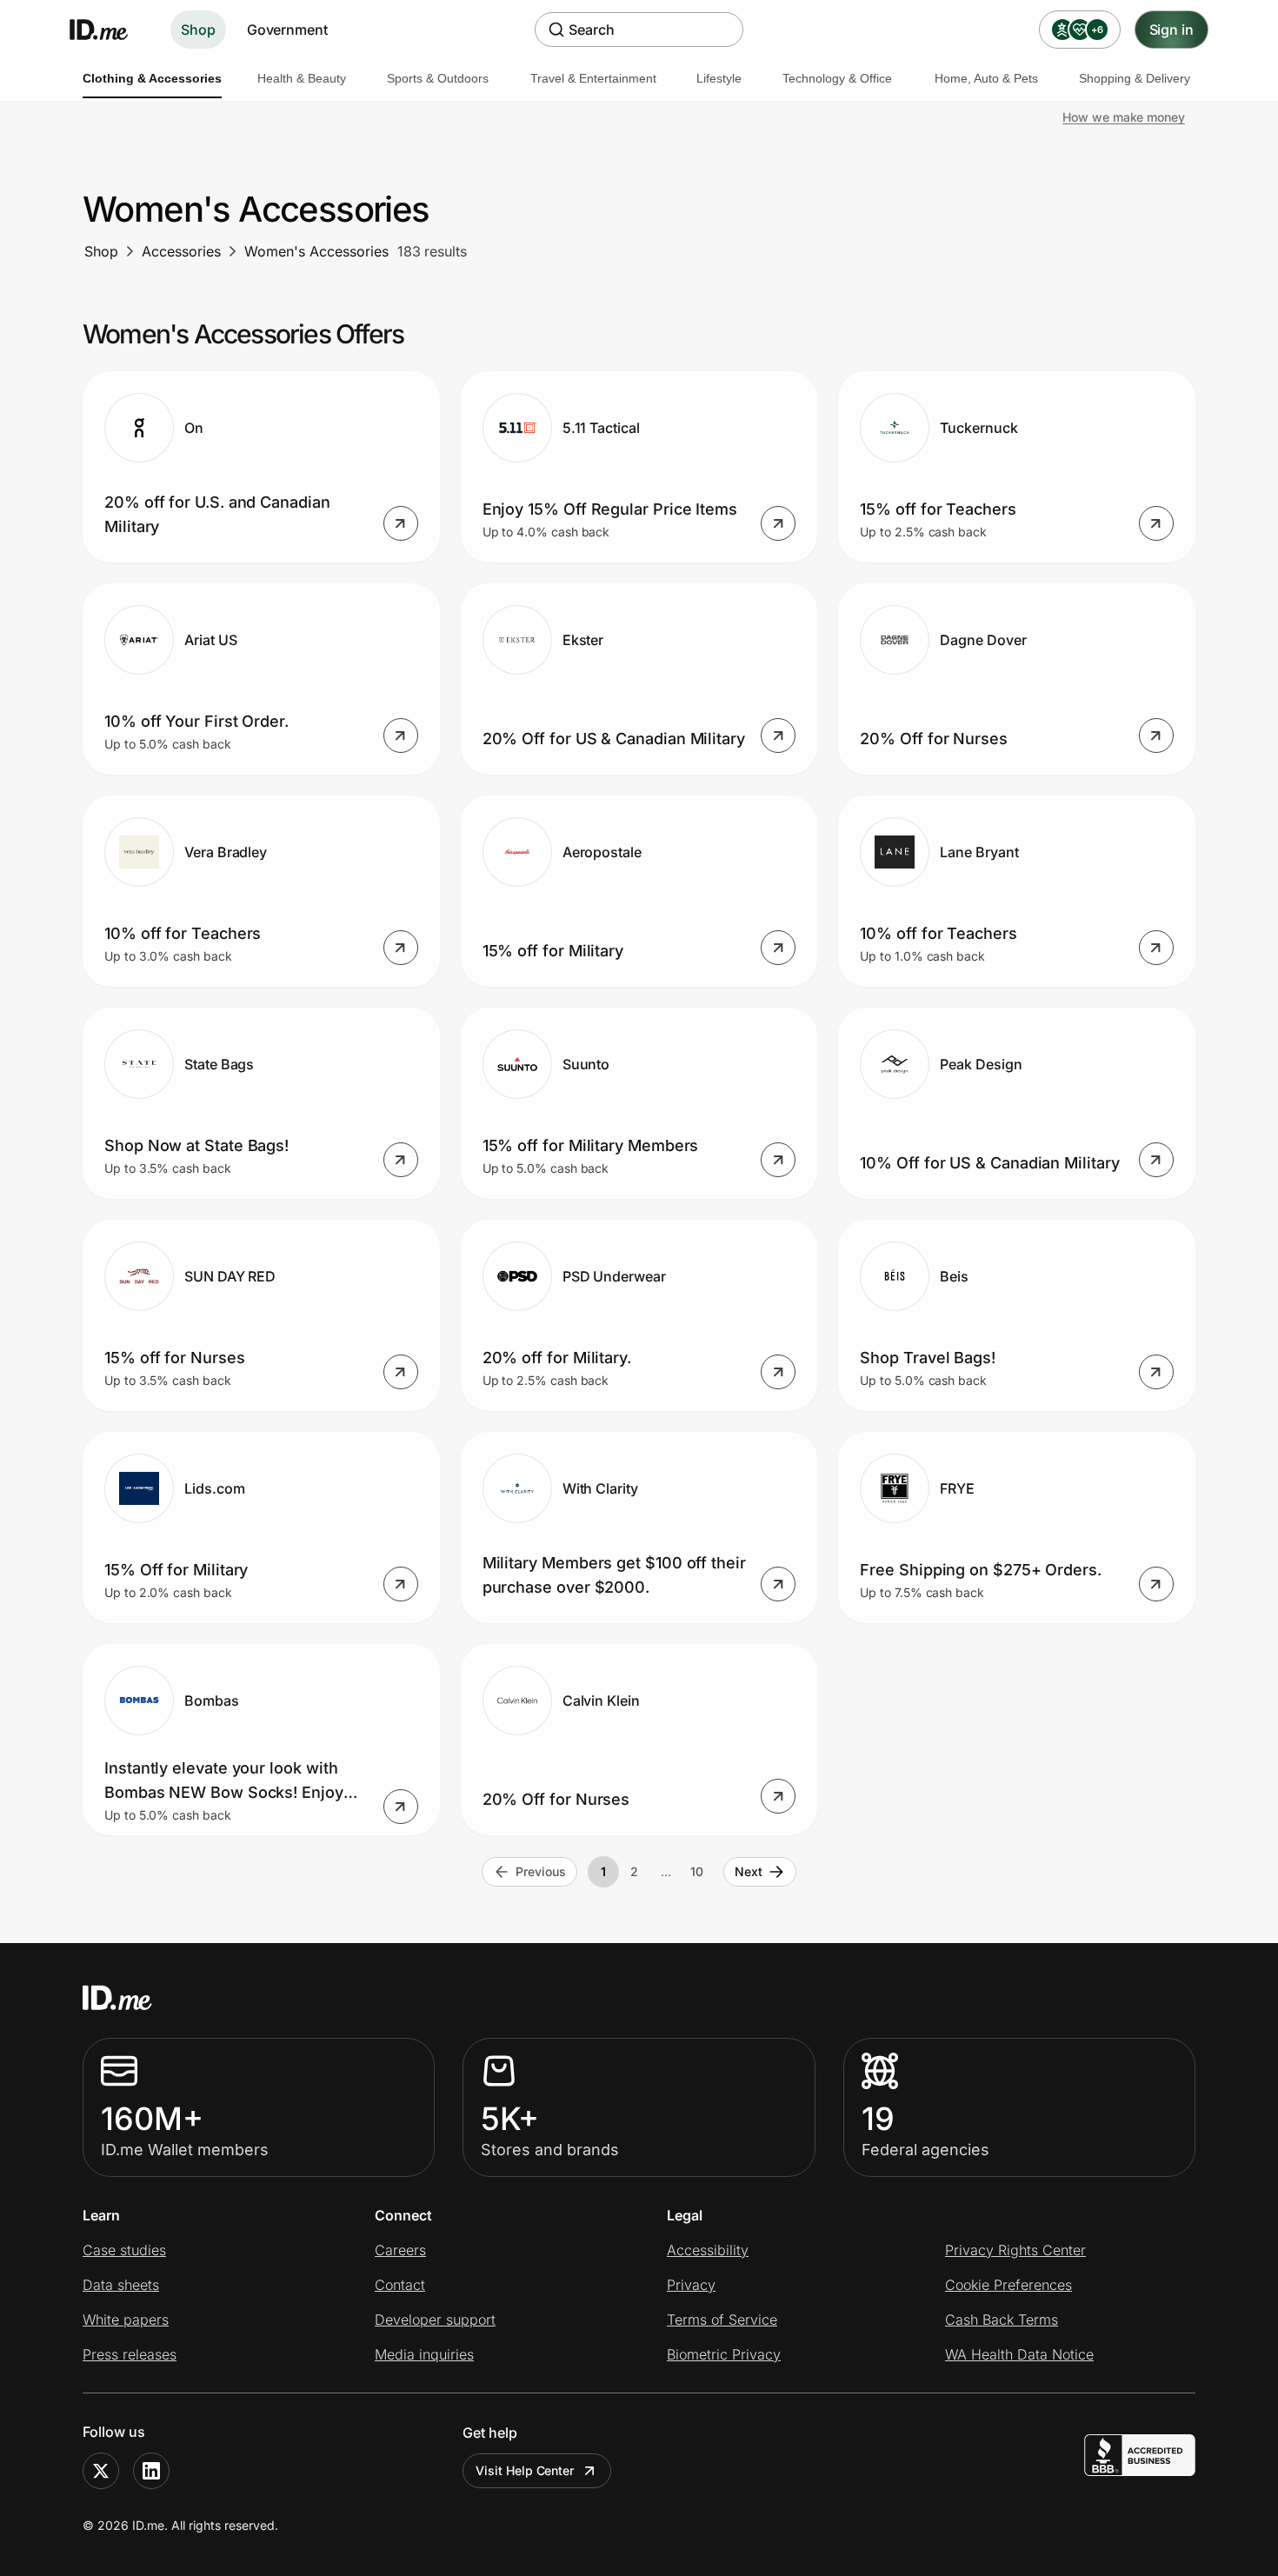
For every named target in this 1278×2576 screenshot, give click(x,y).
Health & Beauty (302, 78)
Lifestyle (719, 78)
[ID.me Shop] (110, 30)
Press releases (130, 2354)
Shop (198, 30)
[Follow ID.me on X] (101, 2471)
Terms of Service (722, 2320)
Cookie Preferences (1008, 2285)
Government (287, 30)
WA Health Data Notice (1019, 2354)
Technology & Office (837, 78)
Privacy (691, 2285)
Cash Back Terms (1002, 2320)
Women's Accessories (316, 251)
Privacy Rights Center (1015, 2250)
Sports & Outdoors (438, 78)
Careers (400, 2250)
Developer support (435, 2320)
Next (749, 1871)
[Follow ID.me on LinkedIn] (151, 2471)
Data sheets (121, 2285)
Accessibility (708, 2250)
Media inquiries (424, 2354)
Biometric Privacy (724, 2354)
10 (697, 1871)
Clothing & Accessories (152, 78)
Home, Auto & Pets (986, 78)
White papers (126, 2320)
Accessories (181, 251)
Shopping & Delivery (1135, 78)
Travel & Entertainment (593, 78)
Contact (400, 2285)
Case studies (124, 2250)
